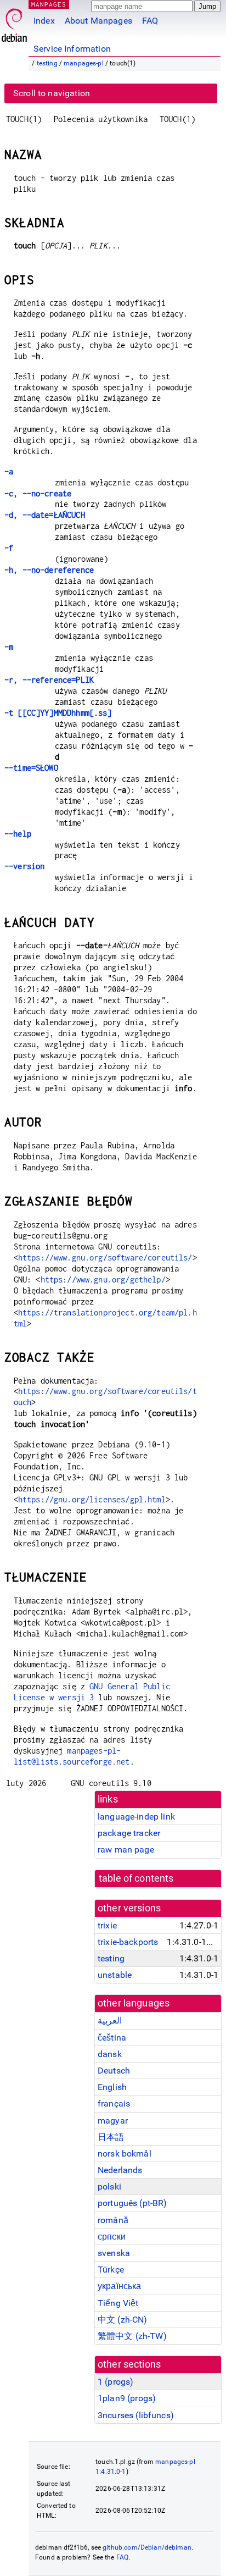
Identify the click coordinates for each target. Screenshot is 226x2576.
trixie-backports (128, 1942)
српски (112, 2237)
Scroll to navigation (52, 93)
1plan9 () (127, 2398)
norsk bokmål (125, 2154)
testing (47, 63)
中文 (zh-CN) (123, 2320)
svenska (114, 2253)
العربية (110, 2021)
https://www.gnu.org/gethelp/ (103, 1279)
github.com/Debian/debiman (147, 2547)
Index (44, 21)
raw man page (126, 1850)
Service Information (72, 49)
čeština (112, 2038)
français (114, 2104)
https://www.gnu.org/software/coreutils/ (105, 1257)
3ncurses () (136, 2415)
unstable (115, 1975)
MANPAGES (49, 4)
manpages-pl (84, 63)
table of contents (136, 1878)
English (112, 2087)
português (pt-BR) (132, 2203)
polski (109, 2187)
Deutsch (114, 2071)
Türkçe (111, 2270)
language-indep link (136, 1817)
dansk (110, 2054)
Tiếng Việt (118, 2303)
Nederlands (120, 2170)
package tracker (129, 1833)
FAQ (150, 21)
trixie (107, 1925)
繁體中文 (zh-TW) (132, 2336)
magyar (113, 2121)
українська (120, 2286)
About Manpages (98, 21)
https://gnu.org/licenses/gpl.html (92, 1499)
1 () (115, 2382)
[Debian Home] (14, 22)
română (113, 2220)
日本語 (111, 2137)
